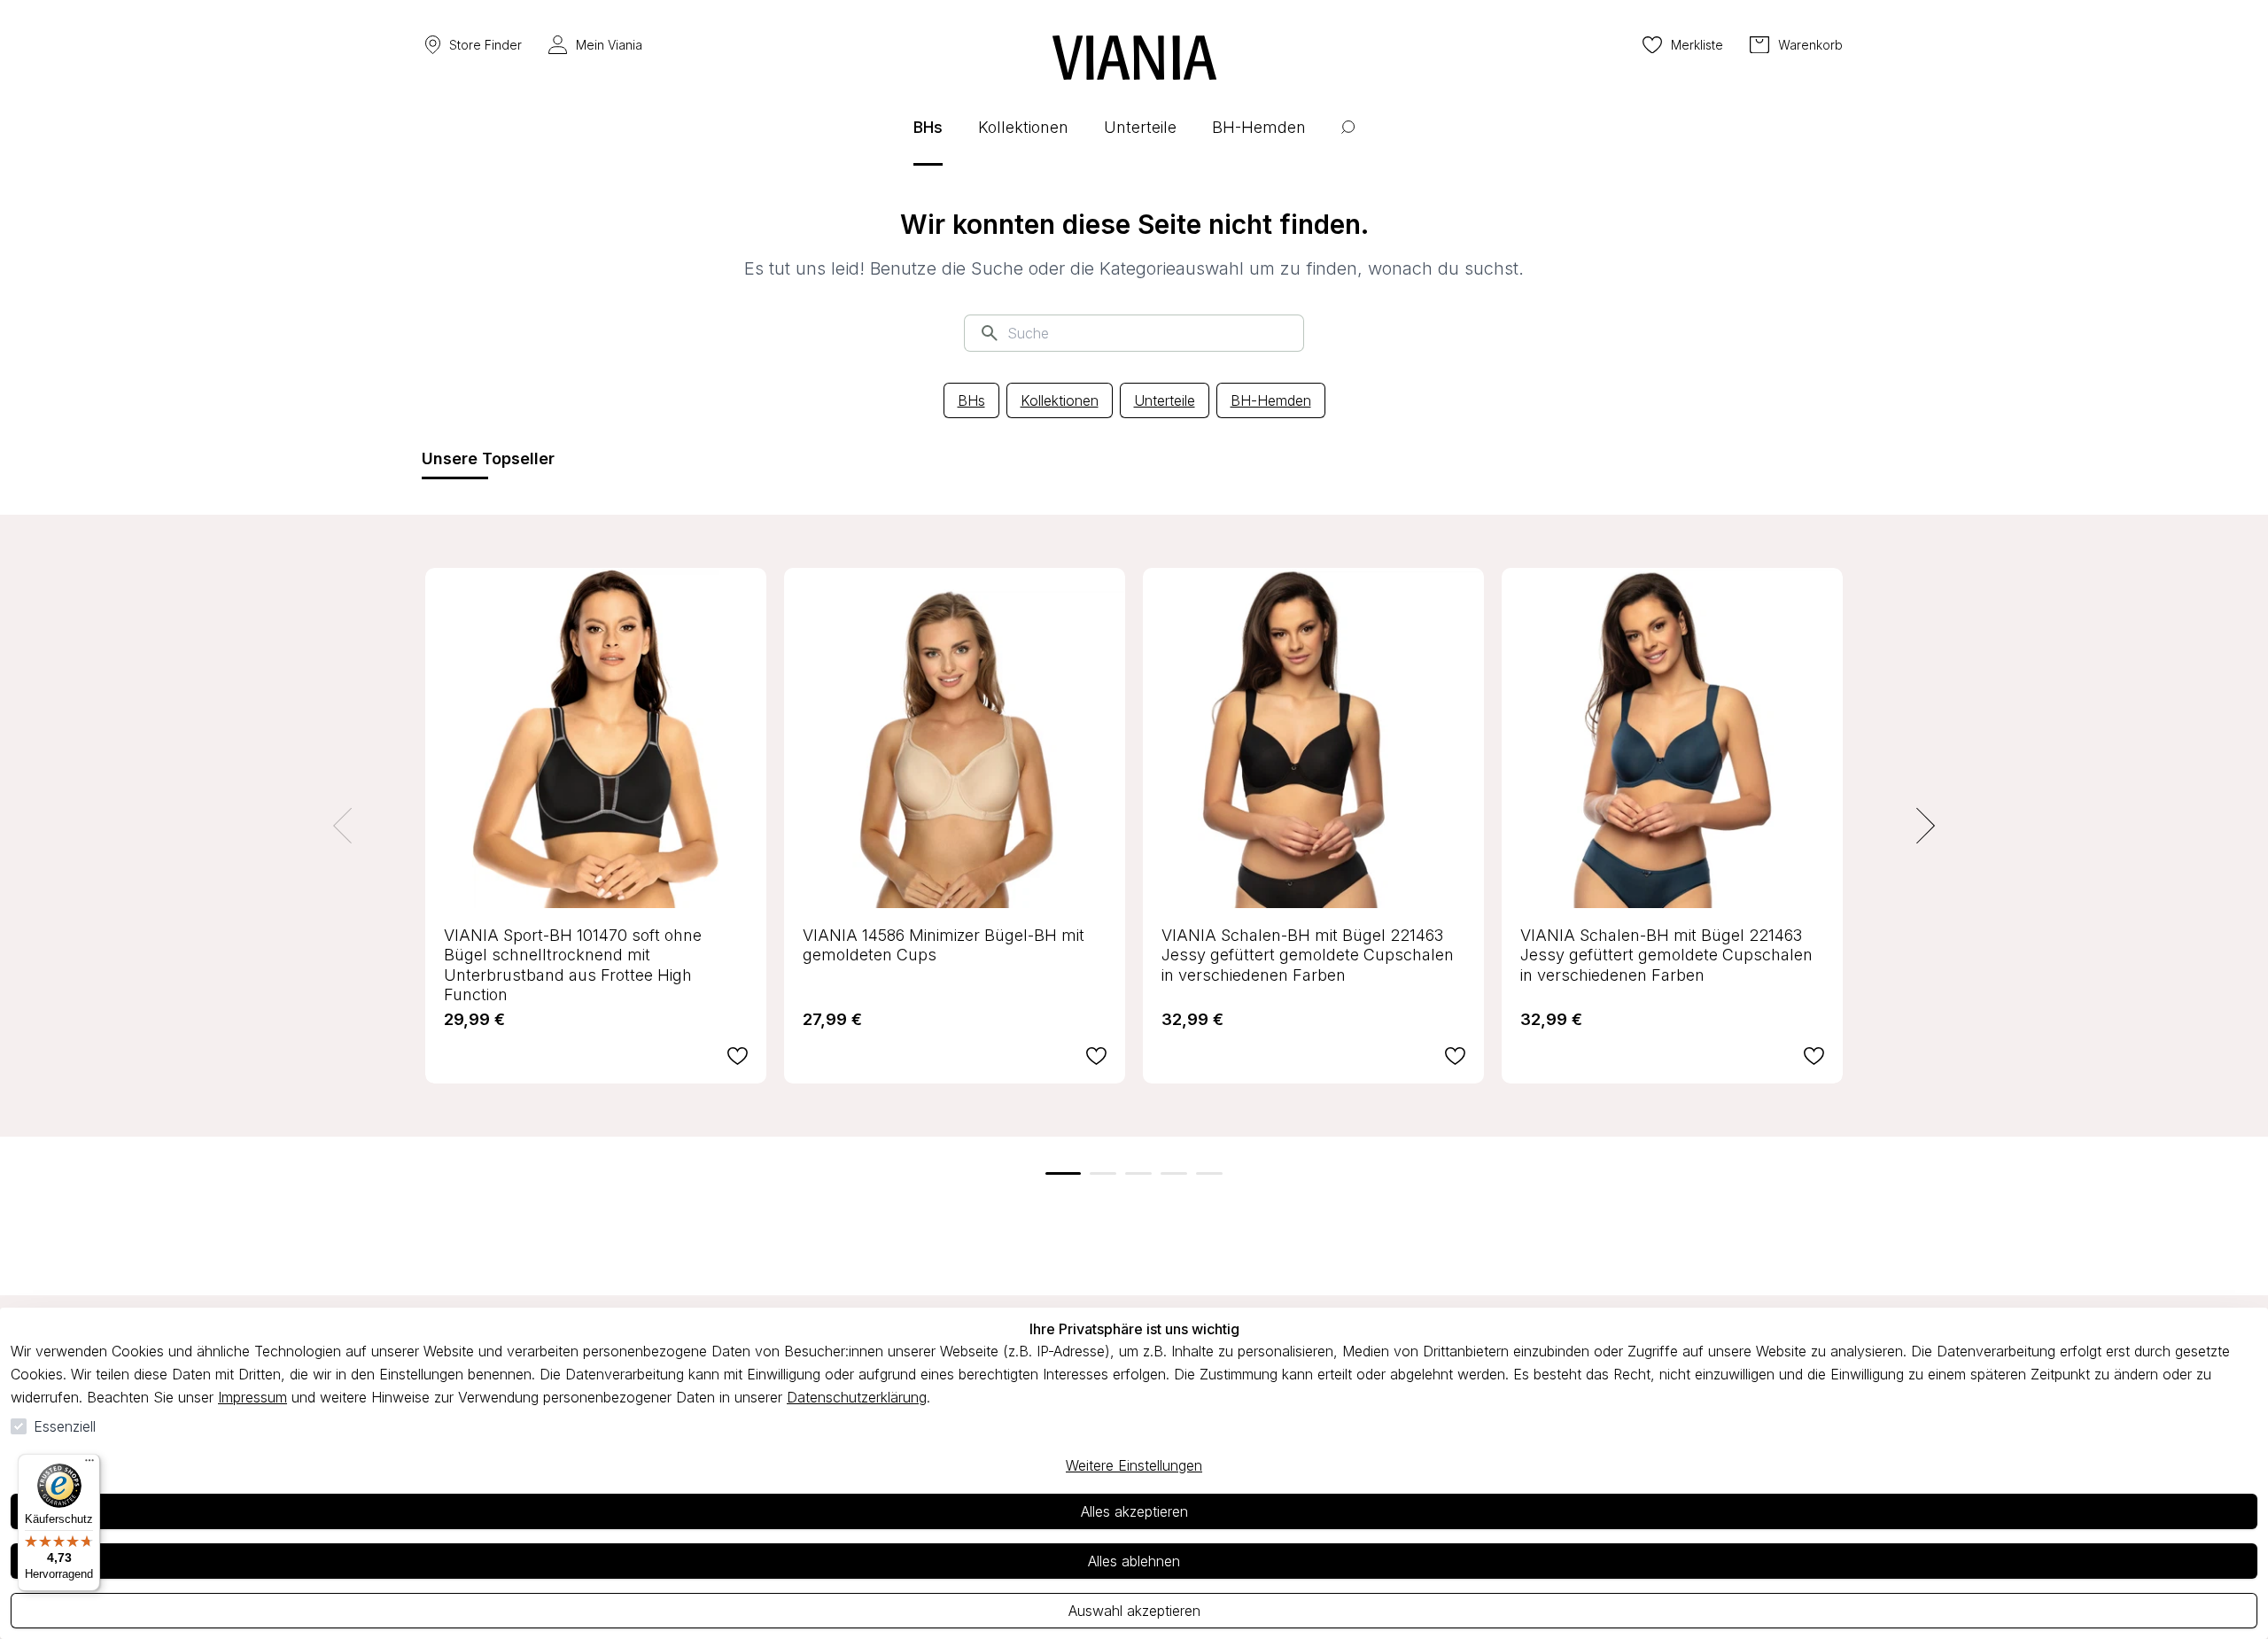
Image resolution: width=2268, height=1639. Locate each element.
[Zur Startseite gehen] (1134, 58)
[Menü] (89, 1464)
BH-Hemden (1271, 400)
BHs (971, 400)
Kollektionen (1060, 400)
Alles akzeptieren (1134, 1511)
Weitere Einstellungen (1134, 1465)
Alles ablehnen (1134, 1561)
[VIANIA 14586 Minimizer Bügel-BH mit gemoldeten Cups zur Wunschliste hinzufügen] (1096, 1056)
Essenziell (65, 1426)
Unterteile (1165, 400)
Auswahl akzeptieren (1134, 1611)
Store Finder (485, 45)
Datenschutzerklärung (857, 1397)
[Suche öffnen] (1348, 140)
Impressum (252, 1397)
